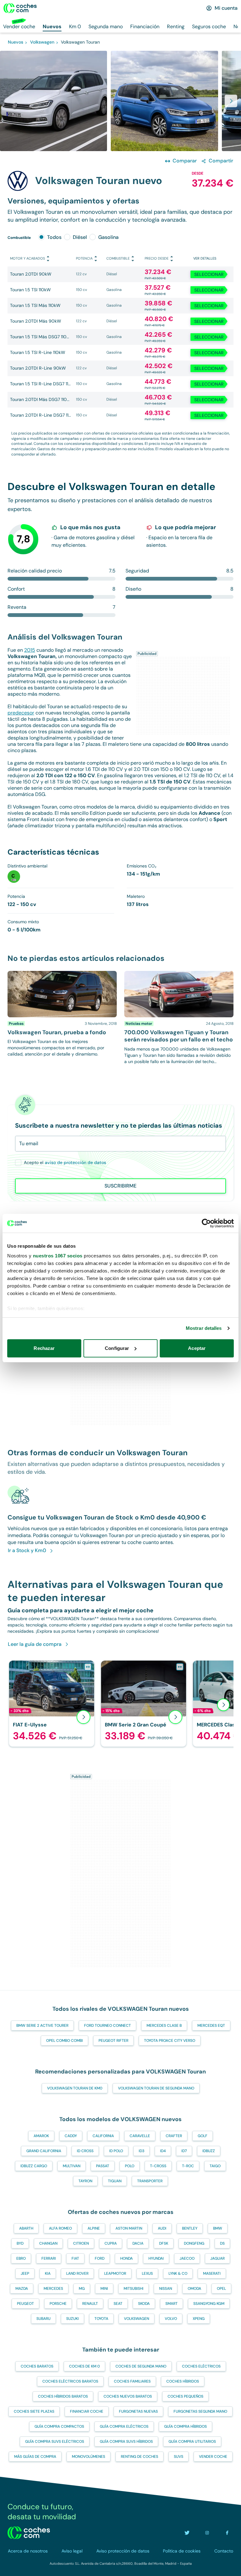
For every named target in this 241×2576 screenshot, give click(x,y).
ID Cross (85, 2151)
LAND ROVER (77, 2273)
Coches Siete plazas (34, 2411)
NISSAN (166, 2289)
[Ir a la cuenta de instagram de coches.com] (207, 2533)
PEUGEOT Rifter (113, 2041)
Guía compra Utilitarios (192, 2442)
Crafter (174, 2136)
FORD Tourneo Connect (107, 2026)
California (103, 2136)
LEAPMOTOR (115, 2273)
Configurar (117, 1348)
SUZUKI (72, 2319)
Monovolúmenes (88, 2457)
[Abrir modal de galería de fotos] (231, 101)
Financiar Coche (87, 2411)
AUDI (162, 2228)
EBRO (21, 2258)
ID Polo (116, 2151)
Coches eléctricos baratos (70, 2381)
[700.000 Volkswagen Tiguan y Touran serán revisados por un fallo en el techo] (179, 1018)
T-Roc (188, 2166)
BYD (20, 2243)
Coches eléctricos (201, 2366)
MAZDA (22, 2289)
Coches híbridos (183, 2381)
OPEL (221, 2289)
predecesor (21, 713)
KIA (48, 2273)
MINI (104, 2289)
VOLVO (171, 2319)
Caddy (71, 2136)
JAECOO (187, 2258)
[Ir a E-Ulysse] (52, 1703)
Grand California (44, 2151)
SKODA (144, 2304)
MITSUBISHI (134, 2289)
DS (222, 2243)
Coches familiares (132, 2381)
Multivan (72, 2166)
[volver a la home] (29, 2533)
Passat (103, 2166)
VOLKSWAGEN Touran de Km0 (75, 2088)
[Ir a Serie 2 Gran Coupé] (144, 1703)
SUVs (179, 2457)
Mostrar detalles (204, 1328)
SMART (171, 2304)
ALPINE (94, 2228)
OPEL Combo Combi (64, 2041)
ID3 (142, 2151)
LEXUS (147, 2273)
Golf (203, 2136)
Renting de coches (139, 2457)
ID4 (163, 2151)
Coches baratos (37, 2366)
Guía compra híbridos (185, 2426)
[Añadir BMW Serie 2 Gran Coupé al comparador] (180, 1667)
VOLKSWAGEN (137, 2319)
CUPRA (111, 2243)
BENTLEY (190, 2228)
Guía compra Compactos (59, 2426)
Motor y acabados (27, 258)
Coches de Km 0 (84, 2366)
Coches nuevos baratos (128, 2396)
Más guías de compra (35, 2457)
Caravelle (140, 2136)
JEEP (25, 2273)
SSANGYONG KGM (209, 2304)
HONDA (126, 2258)
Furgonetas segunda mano (200, 2411)
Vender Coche (213, 2457)
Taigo (215, 2166)
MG (82, 2289)
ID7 (184, 2151)
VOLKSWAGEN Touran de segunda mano (156, 2088)
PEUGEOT (25, 2304)
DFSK (164, 2243)
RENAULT (90, 2304)
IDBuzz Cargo (34, 2166)
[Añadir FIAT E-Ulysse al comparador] (88, 1667)
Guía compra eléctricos (124, 2426)
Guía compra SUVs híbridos (126, 2442)
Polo (130, 2166)
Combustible (118, 258)
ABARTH (26, 2228)
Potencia (84, 258)
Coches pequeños (185, 2396)
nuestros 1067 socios (58, 1256)
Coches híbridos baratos (63, 2396)
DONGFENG (194, 2243)
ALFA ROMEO (60, 2228)
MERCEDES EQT (211, 2026)
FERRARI (49, 2258)
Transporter (150, 2181)
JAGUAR (217, 2258)
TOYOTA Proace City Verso (170, 2041)
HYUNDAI (156, 2258)
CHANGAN (48, 2243)
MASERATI (212, 2273)
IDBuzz (209, 2151)
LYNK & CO (178, 2273)
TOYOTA (101, 2319)
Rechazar (44, 1348)
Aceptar (197, 1348)
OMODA (194, 2289)
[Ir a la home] (20, 8)
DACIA (138, 2243)
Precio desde (157, 258)
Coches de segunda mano (141, 2366)
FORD (100, 2258)
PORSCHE (58, 2304)
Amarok (41, 2136)
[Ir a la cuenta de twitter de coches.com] (187, 2533)
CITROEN (81, 2243)
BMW (218, 2228)
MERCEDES (53, 2289)
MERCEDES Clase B (164, 2026)
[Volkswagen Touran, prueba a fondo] (62, 1018)
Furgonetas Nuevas (138, 2411)
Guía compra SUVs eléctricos (55, 2442)
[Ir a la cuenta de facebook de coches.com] (227, 2533)
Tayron (85, 2181)
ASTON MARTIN (129, 2228)
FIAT (75, 2258)
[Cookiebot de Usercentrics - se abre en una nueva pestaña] (206, 1223)
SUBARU (43, 2319)
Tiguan (115, 2181)
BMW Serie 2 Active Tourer (42, 2026)
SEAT (118, 2304)
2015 (30, 650)
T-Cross (158, 2166)
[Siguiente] (223, 1705)
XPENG (199, 2319)
